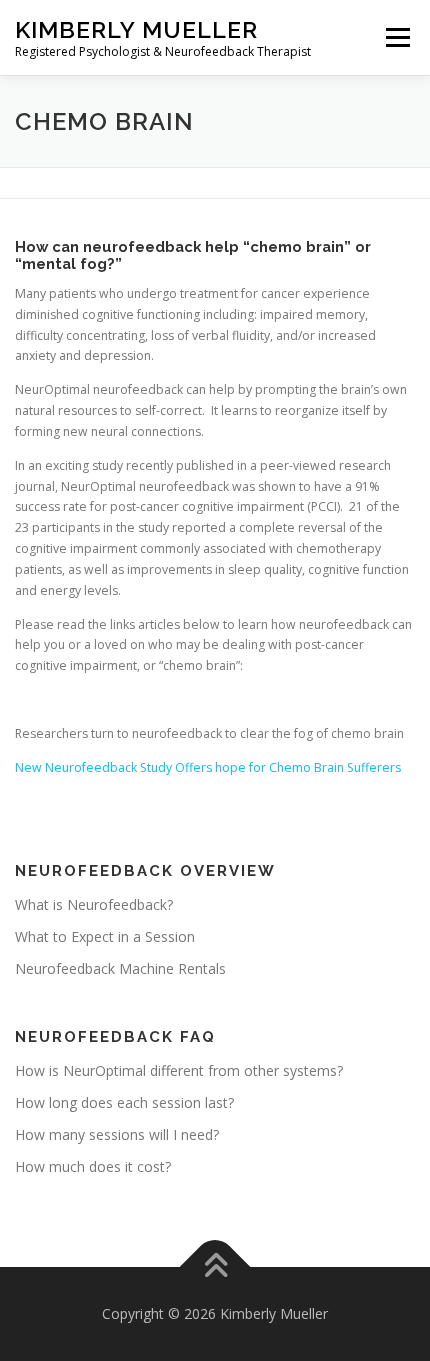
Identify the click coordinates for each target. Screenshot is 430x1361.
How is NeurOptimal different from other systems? (179, 1070)
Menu (396, 37)
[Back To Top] (215, 1266)
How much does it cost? (93, 1166)
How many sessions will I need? (117, 1134)
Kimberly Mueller (136, 29)
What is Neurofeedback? (94, 904)
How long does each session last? (124, 1102)
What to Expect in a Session (105, 936)
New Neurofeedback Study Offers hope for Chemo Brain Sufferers (208, 767)
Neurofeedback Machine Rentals (120, 968)
